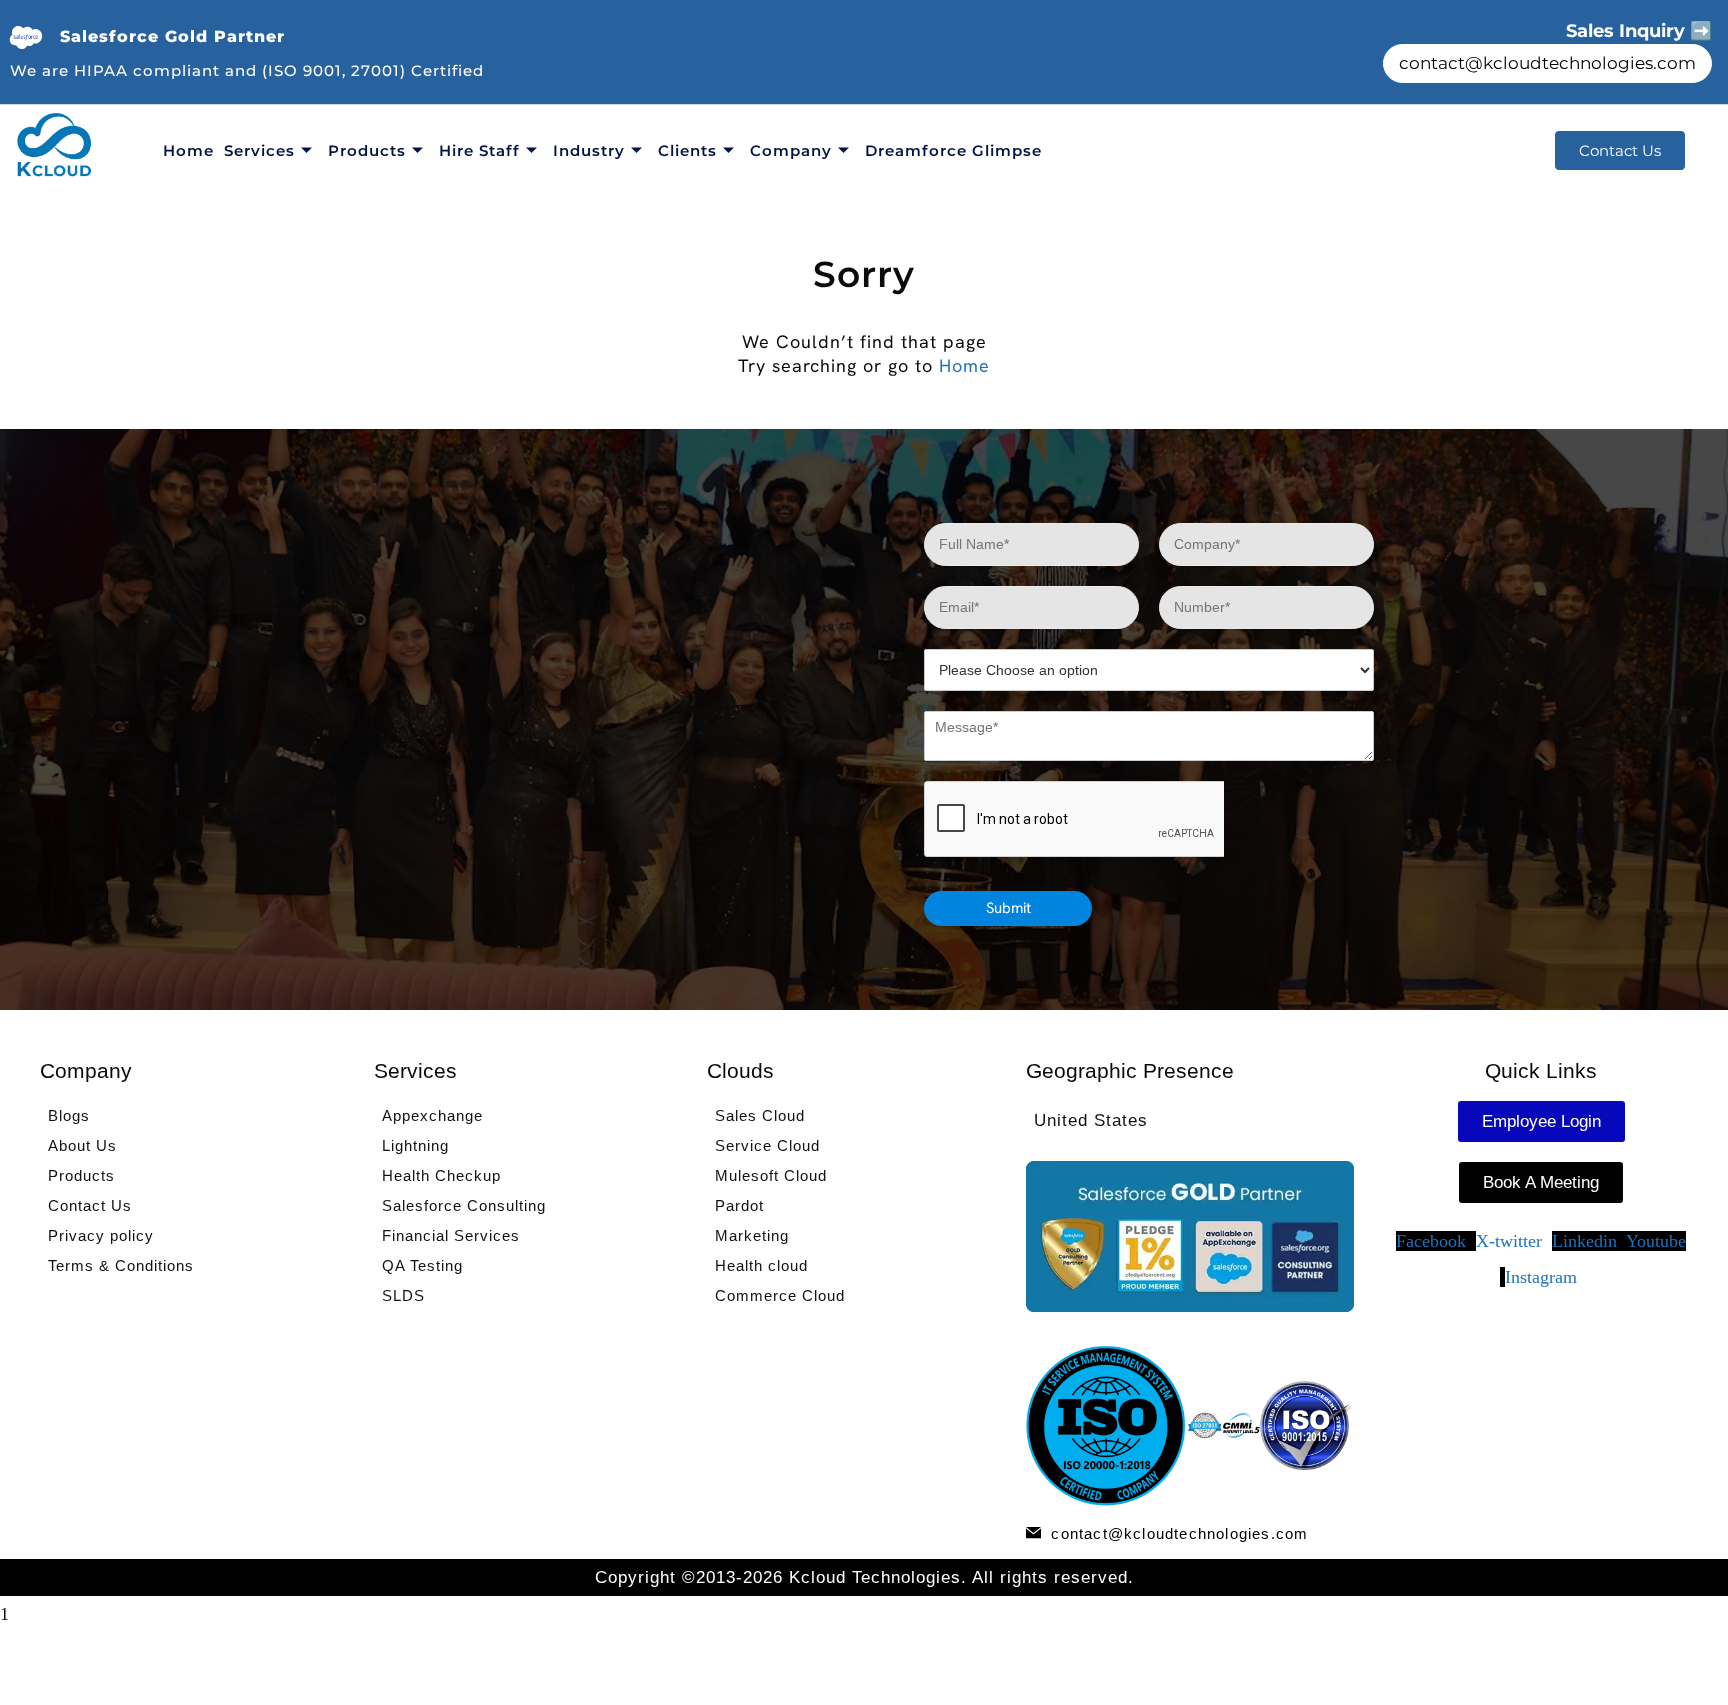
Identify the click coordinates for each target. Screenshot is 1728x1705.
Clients (687, 150)
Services (259, 150)
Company (791, 150)
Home (188, 150)
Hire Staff (479, 150)
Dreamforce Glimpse (953, 150)
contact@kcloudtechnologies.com (1547, 63)
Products (367, 150)
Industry (589, 150)
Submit (1008, 908)
